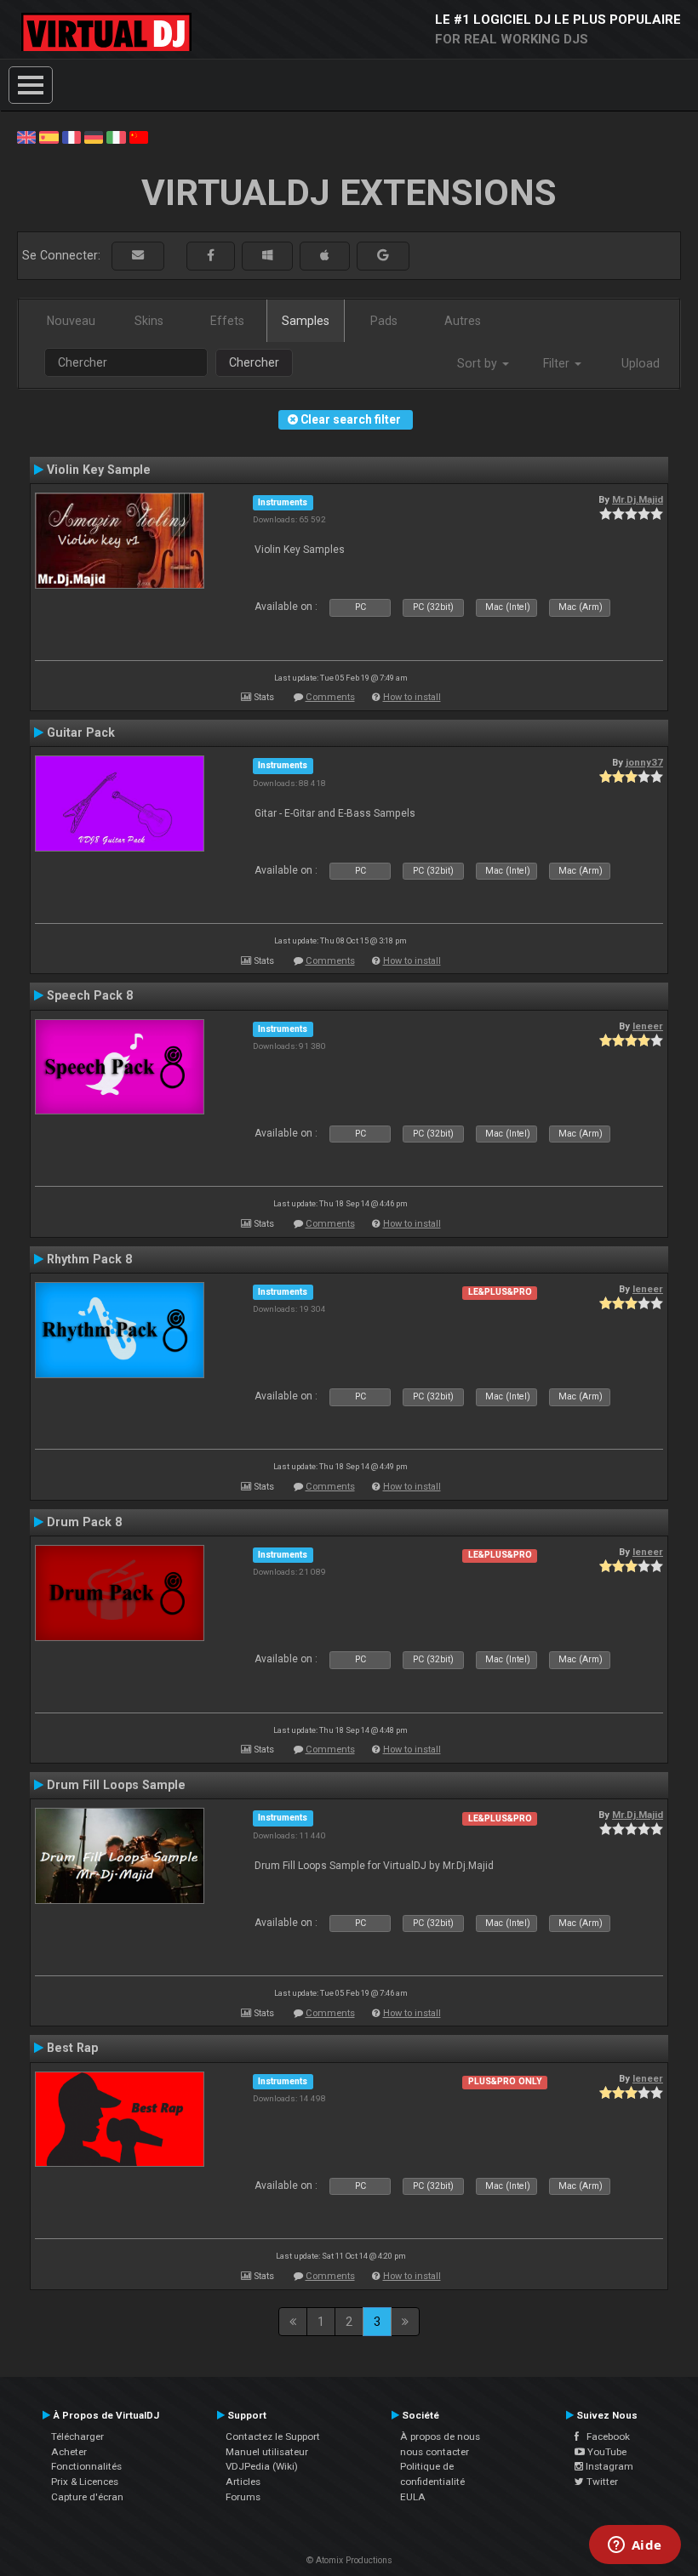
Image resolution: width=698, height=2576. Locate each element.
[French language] (72, 136)
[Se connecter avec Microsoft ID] (267, 256)
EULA (413, 2497)
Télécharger (77, 2436)
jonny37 (644, 762)
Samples (306, 321)
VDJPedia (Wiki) (262, 2466)
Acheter (69, 2452)
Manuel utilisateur (267, 2452)
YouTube (606, 2452)
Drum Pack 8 (84, 1522)
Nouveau (71, 321)
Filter (558, 363)
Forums (243, 2497)
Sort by (479, 363)
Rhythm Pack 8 (89, 1259)
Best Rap (72, 2048)
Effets (227, 321)
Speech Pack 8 (90, 995)
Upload (641, 363)
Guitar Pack (81, 732)
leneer (648, 1026)
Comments (330, 697)
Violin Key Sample (99, 470)
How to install (412, 697)
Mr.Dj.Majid (638, 499)
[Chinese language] (139, 136)
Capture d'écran (87, 2497)
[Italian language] (116, 136)
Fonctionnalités (86, 2466)
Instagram (608, 2466)
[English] (26, 136)
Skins (149, 321)
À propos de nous (440, 2436)
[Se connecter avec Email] (138, 256)
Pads (384, 321)
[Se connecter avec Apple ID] (325, 256)
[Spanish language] (49, 136)
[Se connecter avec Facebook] (211, 256)
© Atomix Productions (349, 2560)
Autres (463, 321)
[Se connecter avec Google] (383, 256)
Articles (243, 2482)
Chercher (254, 362)
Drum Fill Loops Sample (116, 1785)
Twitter (601, 2482)
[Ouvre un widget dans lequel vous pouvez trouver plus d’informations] (635, 2546)
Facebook (604, 2436)
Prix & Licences (85, 2482)
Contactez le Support (273, 2436)
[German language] (94, 136)
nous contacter (435, 2452)
